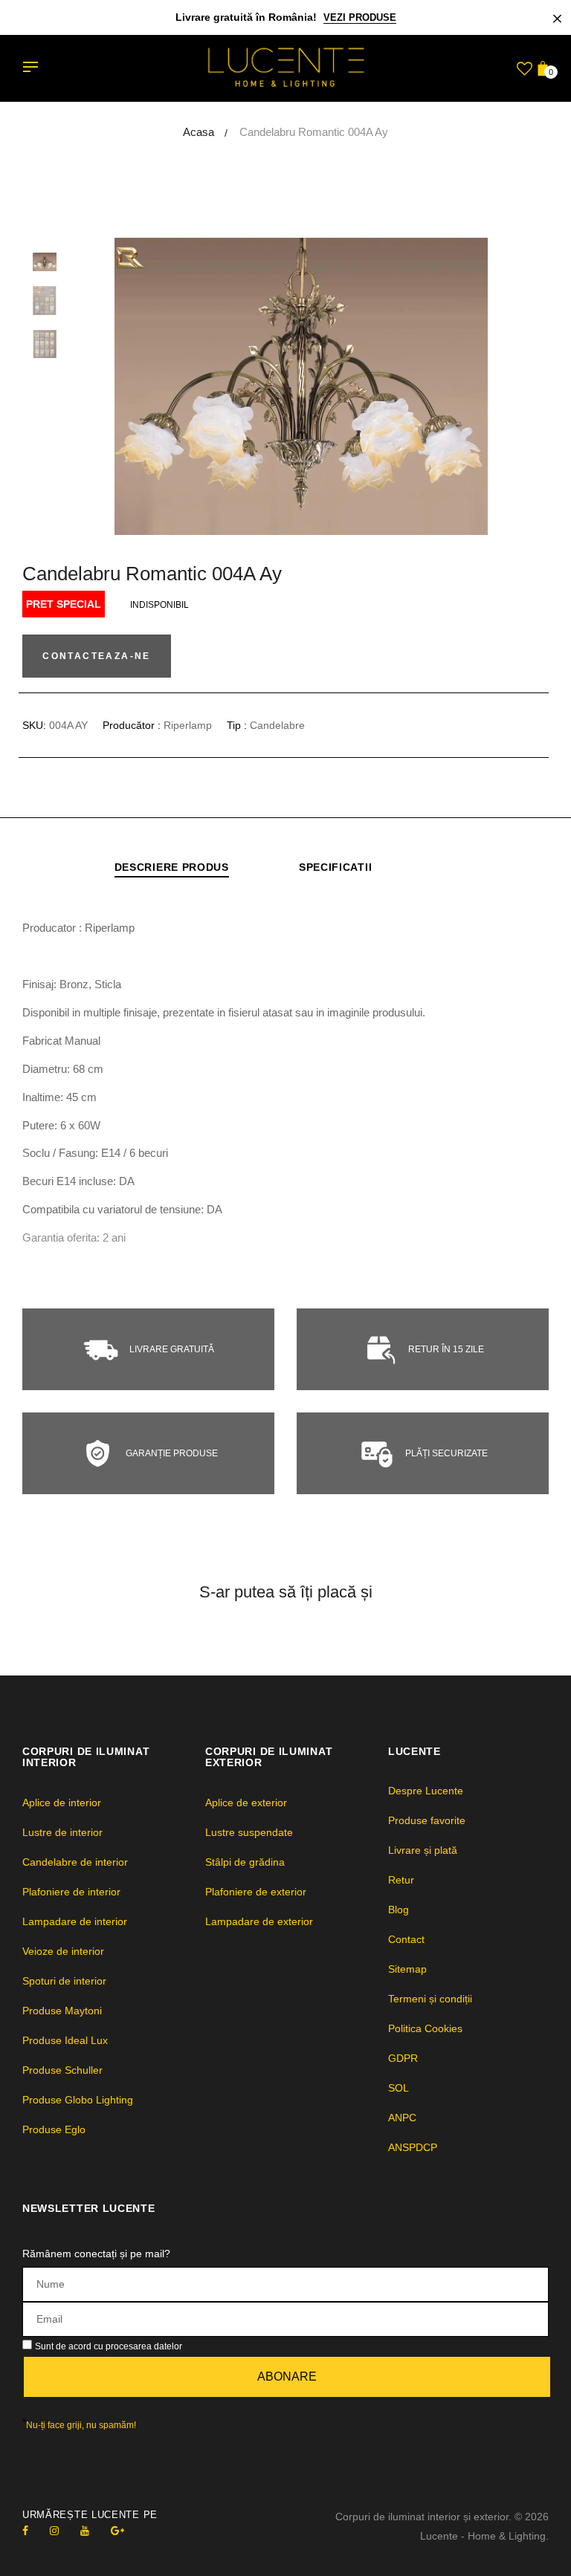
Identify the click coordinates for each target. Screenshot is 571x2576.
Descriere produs (172, 867)
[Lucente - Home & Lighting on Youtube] (85, 2531)
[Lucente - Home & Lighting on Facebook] (25, 2531)
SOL (399, 2088)
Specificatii (335, 867)
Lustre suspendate (249, 1832)
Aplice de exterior (246, 1803)
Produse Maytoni (62, 2011)
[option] (323, 386)
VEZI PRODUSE (360, 17)
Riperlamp (188, 725)
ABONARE (287, 2377)
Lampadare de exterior (259, 1921)
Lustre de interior (62, 1832)
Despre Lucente (426, 1791)
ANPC (402, 2118)
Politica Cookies (425, 2028)
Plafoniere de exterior (256, 1892)
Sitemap (407, 1969)
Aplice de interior (62, 1803)
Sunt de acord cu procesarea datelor (109, 2346)
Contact (406, 1939)
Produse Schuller (62, 2070)
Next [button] (526, 386)
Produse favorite (427, 1820)
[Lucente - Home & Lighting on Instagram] (54, 2531)
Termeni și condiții (430, 1999)
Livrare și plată (423, 1850)
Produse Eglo (54, 2129)
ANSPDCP (413, 2147)
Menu (34, 68)
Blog (399, 1910)
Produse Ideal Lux (65, 2040)
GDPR (403, 2058)
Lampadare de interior (75, 1921)
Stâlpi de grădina (245, 1862)
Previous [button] (119, 386)
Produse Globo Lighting (78, 2100)
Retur (401, 1880)
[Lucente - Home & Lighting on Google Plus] (117, 2531)
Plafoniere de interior (71, 1892)
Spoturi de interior (64, 1981)
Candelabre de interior (75, 1862)
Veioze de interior (63, 1951)
